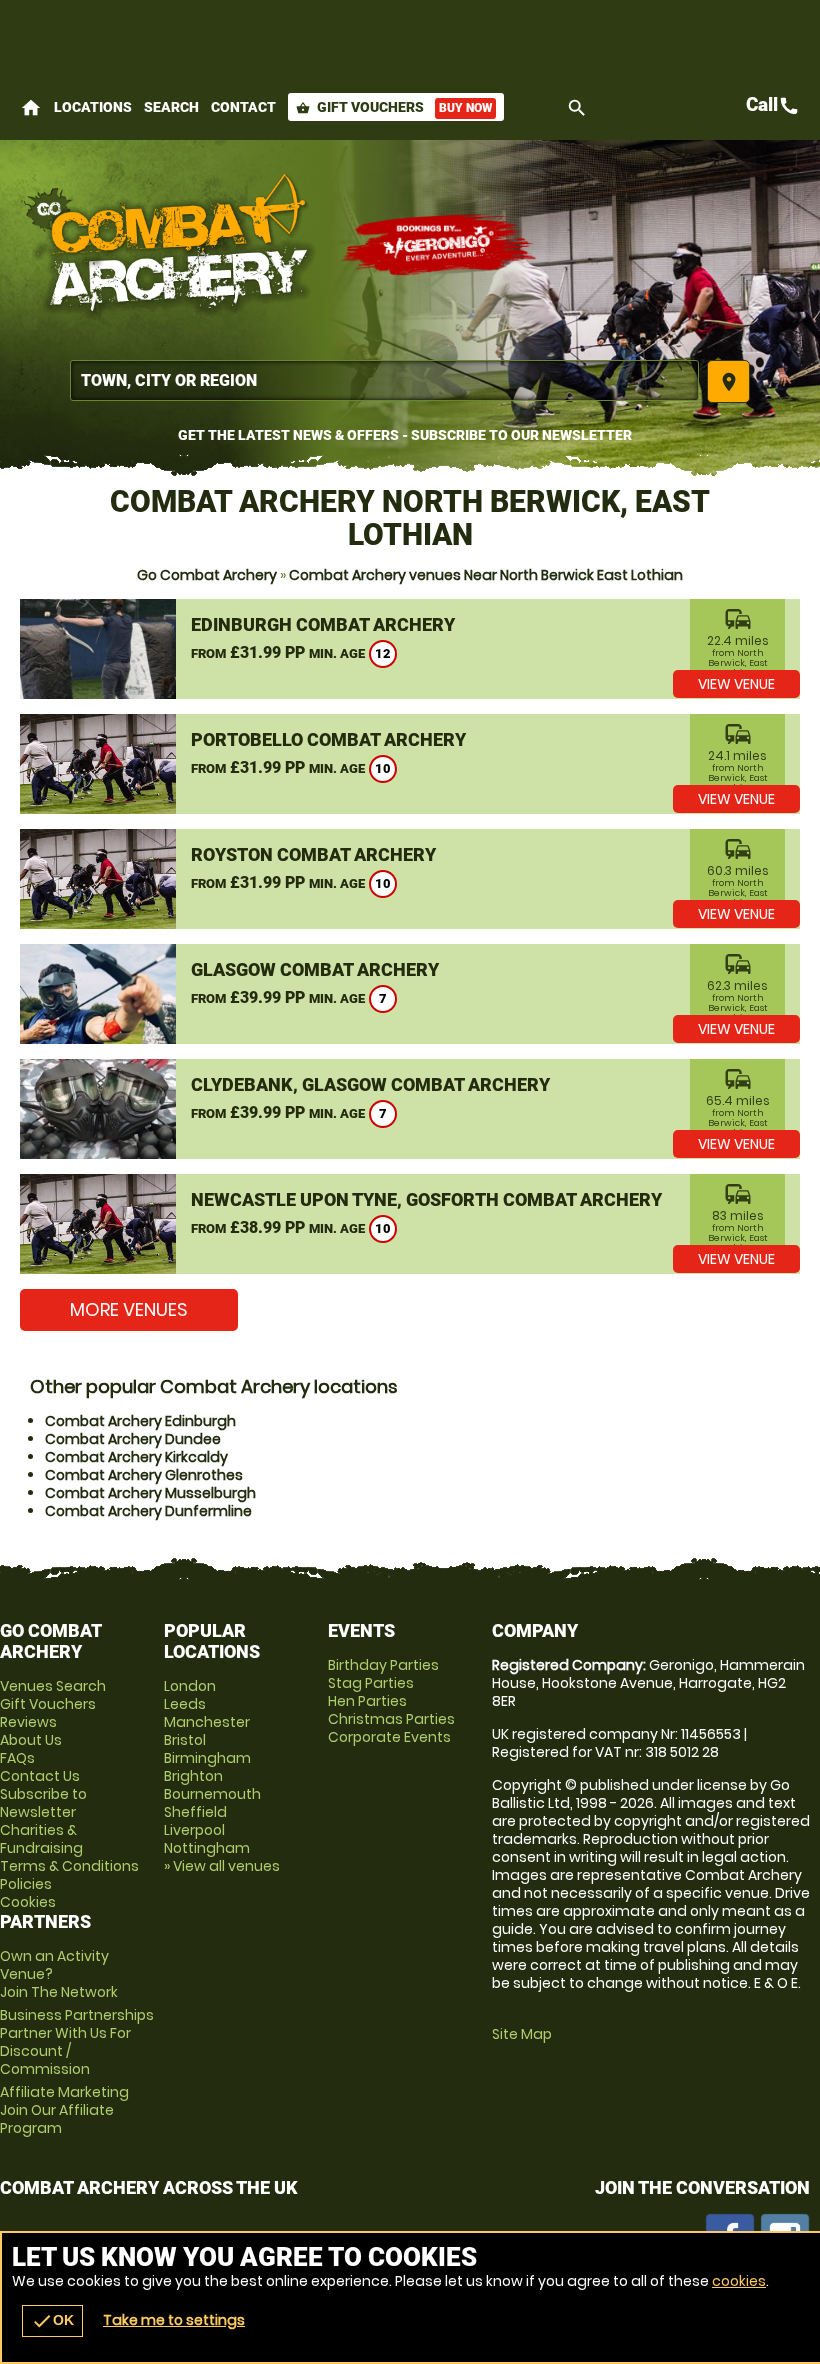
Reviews (28, 1722)
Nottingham (207, 1848)
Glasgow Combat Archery (315, 969)
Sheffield (195, 1812)
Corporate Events (389, 1737)
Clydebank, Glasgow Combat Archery (370, 1084)
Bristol (185, 1740)
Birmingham (207, 1758)
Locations (93, 107)
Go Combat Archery (207, 575)
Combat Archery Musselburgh (150, 1493)
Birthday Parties (383, 1665)
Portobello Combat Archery (328, 739)
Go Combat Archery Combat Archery (170, 245)
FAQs (17, 1758)
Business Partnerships (77, 2042)
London (190, 1686)
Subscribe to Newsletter (43, 1803)
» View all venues (222, 1866)
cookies (739, 2281)
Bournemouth (212, 1794)
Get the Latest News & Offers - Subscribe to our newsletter (405, 435)
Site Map (522, 2034)
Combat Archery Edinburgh (140, 1421)
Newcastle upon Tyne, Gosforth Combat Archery (426, 1199)
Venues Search (53, 1686)
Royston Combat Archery (313, 854)
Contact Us (40, 1776)
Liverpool (194, 1830)
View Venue (736, 684)
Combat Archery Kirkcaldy (136, 1457)
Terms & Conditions (69, 1866)
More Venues (129, 1309)
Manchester (207, 1722)
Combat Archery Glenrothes (144, 1475)
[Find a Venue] (384, 380)
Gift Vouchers (394, 107)
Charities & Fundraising (41, 1839)
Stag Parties (371, 1683)
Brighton (193, 1776)
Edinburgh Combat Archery (323, 624)
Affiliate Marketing (64, 2110)
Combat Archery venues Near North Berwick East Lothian (486, 575)
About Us (31, 1740)
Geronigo (440, 245)
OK (52, 2321)
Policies (26, 1884)
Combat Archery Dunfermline (148, 1511)
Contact (243, 107)
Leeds (185, 1704)
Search (171, 107)
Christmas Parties (391, 1719)
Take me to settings (174, 2320)
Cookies (28, 1902)
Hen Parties (367, 1701)
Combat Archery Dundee (133, 1439)
